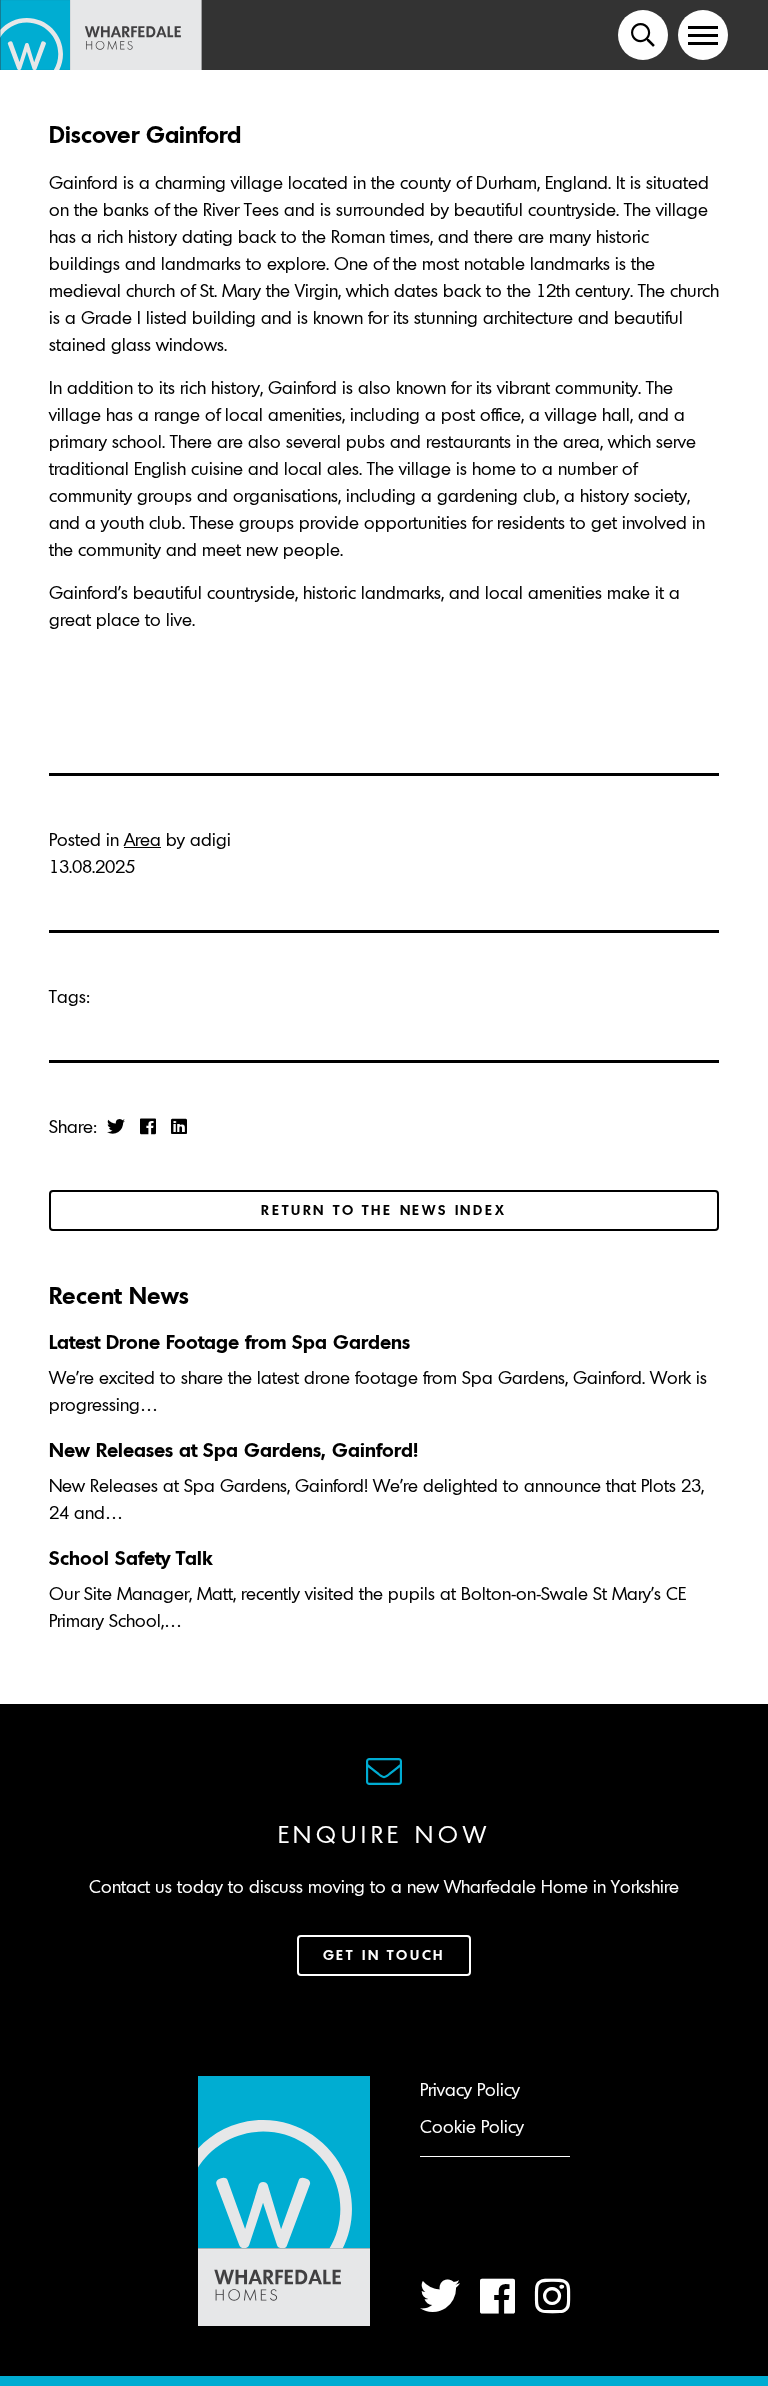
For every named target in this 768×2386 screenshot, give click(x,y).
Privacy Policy (470, 2089)
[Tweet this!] (116, 1126)
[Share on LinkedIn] (179, 1126)
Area (142, 839)
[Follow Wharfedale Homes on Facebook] (497, 2296)
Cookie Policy (472, 2126)
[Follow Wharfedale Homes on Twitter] (440, 2296)
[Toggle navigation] (703, 35)
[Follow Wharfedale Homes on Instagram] (552, 2296)
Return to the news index (383, 1210)
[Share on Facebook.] (148, 1126)
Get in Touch (384, 1955)
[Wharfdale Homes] (108, 35)
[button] (643, 35)
